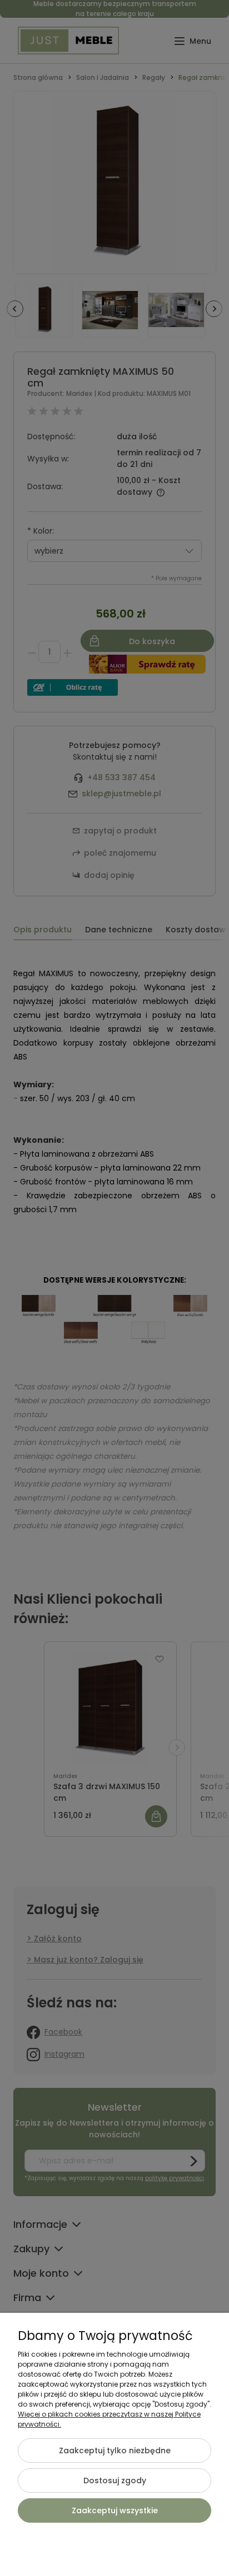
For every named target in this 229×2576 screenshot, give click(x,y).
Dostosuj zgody (115, 2480)
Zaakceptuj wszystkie (115, 2510)
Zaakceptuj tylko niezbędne (115, 2451)
